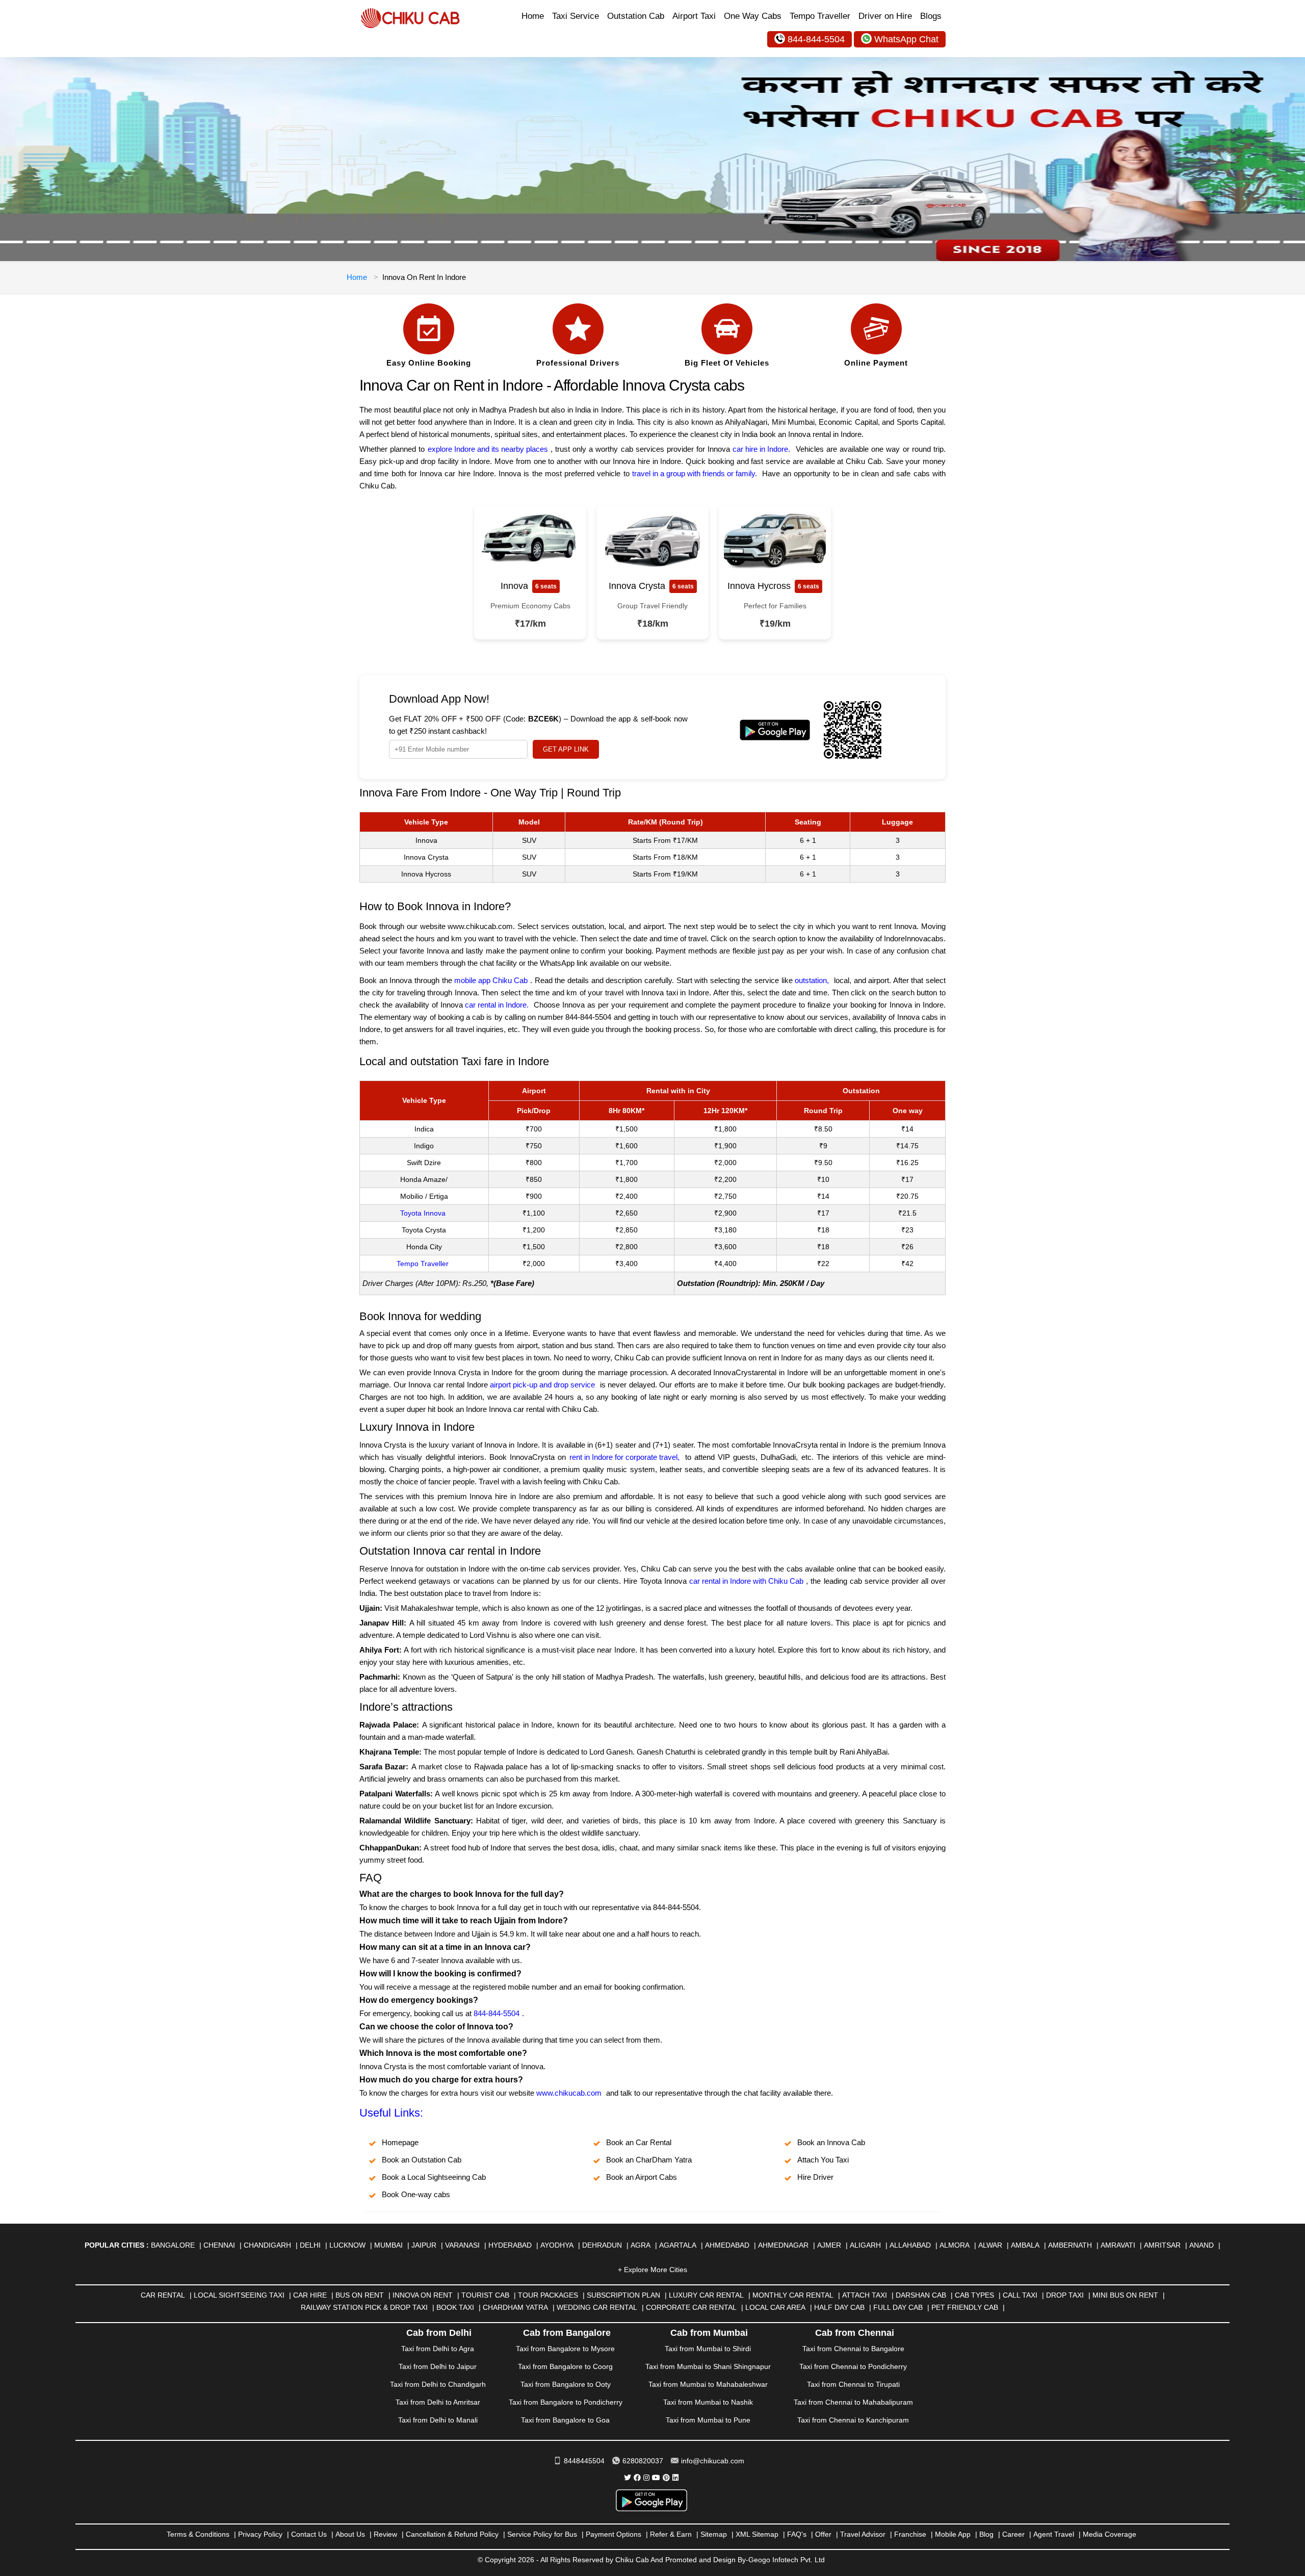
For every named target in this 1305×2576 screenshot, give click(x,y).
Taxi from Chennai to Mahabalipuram (853, 2402)
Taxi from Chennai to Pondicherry (853, 2366)
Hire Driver (815, 2177)
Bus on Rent (360, 2295)
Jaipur (424, 2245)
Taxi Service (576, 16)
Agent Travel (1054, 2534)
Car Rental (163, 2295)
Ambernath (1070, 2245)
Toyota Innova (423, 1213)
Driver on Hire (885, 16)
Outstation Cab (636, 16)
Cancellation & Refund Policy (452, 2534)
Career (1013, 2534)
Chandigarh (267, 2245)
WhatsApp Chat (906, 39)
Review (385, 2534)
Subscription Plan (623, 2295)
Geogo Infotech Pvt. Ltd (787, 2560)
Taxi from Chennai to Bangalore (853, 2349)
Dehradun (602, 2245)
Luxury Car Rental (706, 2295)
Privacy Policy (260, 2534)
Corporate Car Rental (691, 2307)
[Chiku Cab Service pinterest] (666, 2478)
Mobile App (953, 2534)
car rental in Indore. (497, 1005)
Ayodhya (557, 2245)
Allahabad (910, 2245)
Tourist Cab (485, 2295)
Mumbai (388, 2245)
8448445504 (584, 2461)
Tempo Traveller (820, 16)
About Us (350, 2534)
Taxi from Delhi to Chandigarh (438, 2384)
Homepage (400, 2142)
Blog (986, 2534)
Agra (641, 2245)
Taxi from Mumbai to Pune (708, 2420)
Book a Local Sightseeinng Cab (434, 2177)
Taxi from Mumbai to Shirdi (708, 2349)
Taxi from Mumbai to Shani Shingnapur (708, 2366)
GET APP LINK (566, 749)
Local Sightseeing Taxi (239, 2295)
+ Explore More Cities (652, 2270)
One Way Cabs (753, 16)
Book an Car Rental (639, 2142)
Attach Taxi (865, 2295)
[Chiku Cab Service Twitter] (628, 2478)
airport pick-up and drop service (542, 1385)
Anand (1202, 2245)
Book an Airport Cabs (642, 2177)
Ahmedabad (727, 2245)
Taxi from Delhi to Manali (438, 2420)
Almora (955, 2245)
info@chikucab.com (713, 2461)
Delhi (310, 2245)
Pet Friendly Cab (965, 2307)
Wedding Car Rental (597, 2307)
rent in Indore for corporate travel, (624, 1457)
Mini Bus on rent (1125, 2295)
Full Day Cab (898, 2307)
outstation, (812, 980)
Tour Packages (548, 2295)
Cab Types (974, 2295)
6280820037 (643, 2461)
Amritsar (1162, 2245)
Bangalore (173, 2245)
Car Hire (310, 2295)
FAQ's (797, 2534)
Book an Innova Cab (831, 2142)
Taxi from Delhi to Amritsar (438, 2402)
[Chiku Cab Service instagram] (646, 2478)
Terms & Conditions (198, 2534)
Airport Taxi (694, 16)
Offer (823, 2534)
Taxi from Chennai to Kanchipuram (853, 2420)
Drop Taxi (1065, 2295)
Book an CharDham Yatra (649, 2160)
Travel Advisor (863, 2534)
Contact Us (309, 2534)
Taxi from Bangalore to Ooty (566, 2384)
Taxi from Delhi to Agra (438, 2349)
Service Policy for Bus (542, 2534)
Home (533, 16)
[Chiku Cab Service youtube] (656, 2478)
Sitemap (714, 2534)
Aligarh (865, 2245)
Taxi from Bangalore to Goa (565, 2420)
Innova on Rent (423, 2295)
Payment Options (614, 2534)
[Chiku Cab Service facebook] (637, 2478)
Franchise (910, 2534)
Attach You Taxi (823, 2160)
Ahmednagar (783, 2245)
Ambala (1025, 2245)
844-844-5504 (816, 39)
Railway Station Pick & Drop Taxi (364, 2307)
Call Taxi (1020, 2295)
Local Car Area (775, 2307)
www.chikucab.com (569, 2093)
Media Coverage (1110, 2534)
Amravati (1118, 2245)
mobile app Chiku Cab (491, 980)
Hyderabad (510, 2245)
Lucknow (347, 2245)
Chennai (219, 2245)
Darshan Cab (921, 2295)
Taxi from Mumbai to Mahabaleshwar (708, 2384)
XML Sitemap (757, 2534)
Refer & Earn (671, 2534)
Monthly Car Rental (793, 2295)
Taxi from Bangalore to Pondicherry (566, 2402)
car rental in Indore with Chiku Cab (746, 1581)
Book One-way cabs (416, 2194)
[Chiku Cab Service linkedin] (675, 2478)
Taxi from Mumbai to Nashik (708, 2402)
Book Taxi (455, 2307)
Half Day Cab (839, 2307)
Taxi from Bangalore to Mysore (565, 2349)
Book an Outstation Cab (422, 2160)
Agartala (678, 2245)
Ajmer (829, 2245)
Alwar (990, 2245)
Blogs (931, 16)
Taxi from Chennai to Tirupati (853, 2384)
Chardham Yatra (515, 2307)
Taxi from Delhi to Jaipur (438, 2366)
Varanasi (462, 2245)
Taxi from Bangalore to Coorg (565, 2366)
